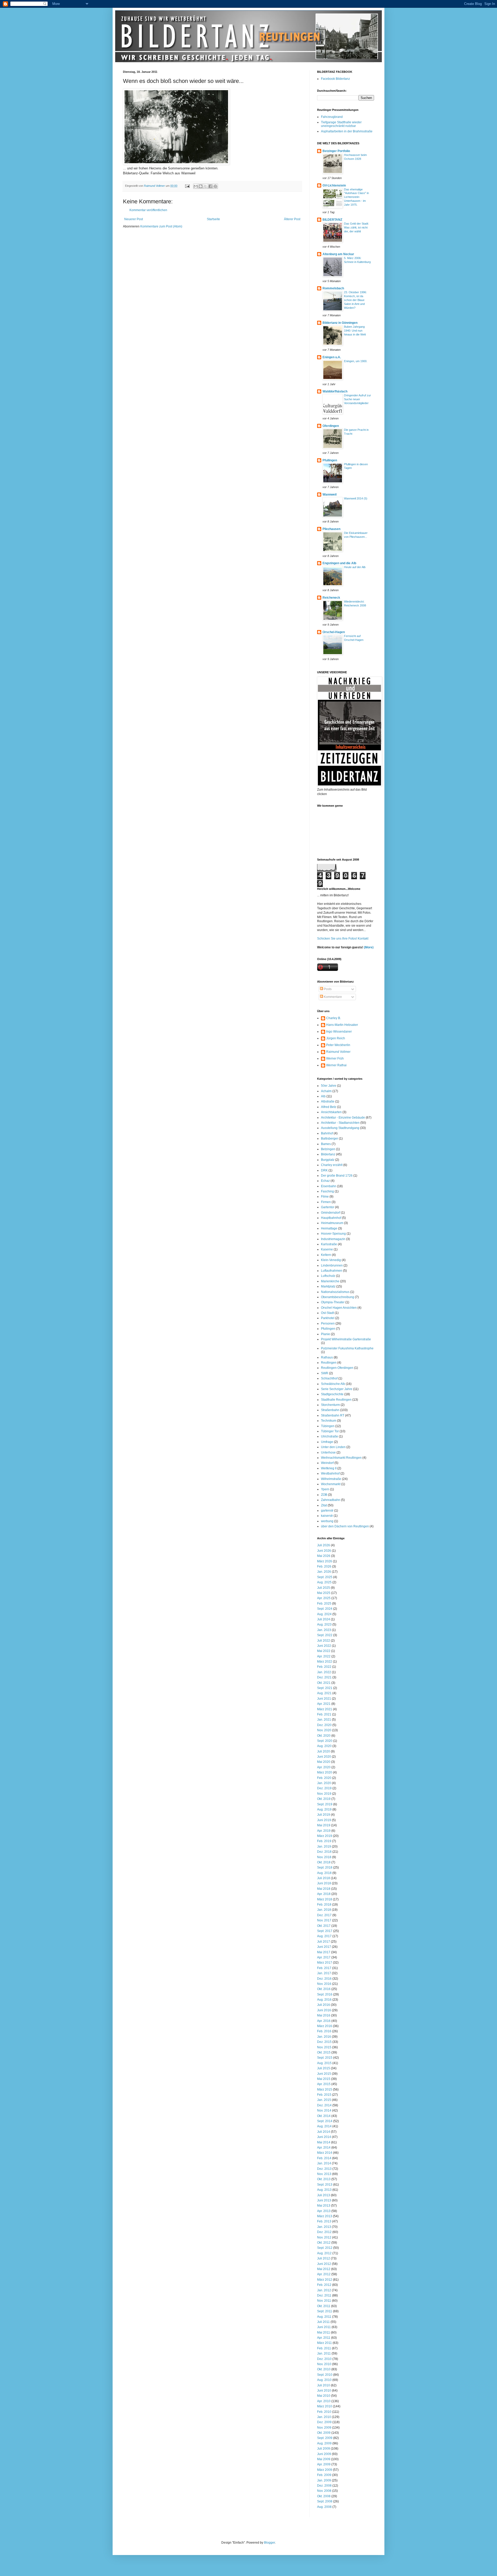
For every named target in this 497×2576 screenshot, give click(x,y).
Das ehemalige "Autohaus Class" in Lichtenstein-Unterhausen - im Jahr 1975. (356, 197)
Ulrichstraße (330, 1436)
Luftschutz (328, 1276)
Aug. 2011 (324, 2317)
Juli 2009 (324, 2449)
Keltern (326, 1255)
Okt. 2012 (324, 2243)
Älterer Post (292, 219)
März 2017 (325, 1963)
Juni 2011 (324, 2327)
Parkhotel (328, 1318)
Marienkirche (330, 1281)
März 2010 (325, 2406)
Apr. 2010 (324, 2401)
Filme (325, 1197)
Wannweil (330, 495)
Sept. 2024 (325, 1609)
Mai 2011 (324, 2332)
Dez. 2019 (324, 1788)
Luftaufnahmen (332, 1271)
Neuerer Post (134, 219)
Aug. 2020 (324, 1746)
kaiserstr (327, 1516)
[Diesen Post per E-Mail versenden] (196, 186)
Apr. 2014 (324, 2148)
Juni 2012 (324, 2264)
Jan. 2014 (324, 2163)
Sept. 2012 (325, 2248)
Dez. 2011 (324, 2295)
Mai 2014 (324, 2142)
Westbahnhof (330, 1473)
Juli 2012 (324, 2258)
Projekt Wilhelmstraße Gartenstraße (346, 1339)
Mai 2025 (324, 1593)
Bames (326, 1144)
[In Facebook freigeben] (210, 186)
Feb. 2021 (324, 1714)
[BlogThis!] (201, 186)
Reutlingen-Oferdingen (337, 1368)
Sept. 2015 (325, 2058)
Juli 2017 (324, 1942)
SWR (325, 1373)
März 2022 (325, 1662)
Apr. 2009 (324, 2464)
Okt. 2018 (324, 1862)
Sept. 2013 (325, 2185)
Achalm (326, 1091)
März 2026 (325, 1561)
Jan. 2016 (324, 2037)
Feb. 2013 (324, 2221)
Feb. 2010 (324, 2412)
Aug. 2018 (324, 1873)
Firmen (326, 1202)
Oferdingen (331, 426)
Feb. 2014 (324, 2158)
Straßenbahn (330, 1410)
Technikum (329, 1421)
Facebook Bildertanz (335, 79)
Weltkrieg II (329, 1468)
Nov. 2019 (324, 1794)
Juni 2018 (324, 1883)
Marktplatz (328, 1286)
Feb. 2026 (324, 1566)
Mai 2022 (324, 1651)
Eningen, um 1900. (356, 361)
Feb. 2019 (324, 1841)
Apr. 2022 (324, 1656)
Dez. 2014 (324, 2105)
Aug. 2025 (324, 1582)
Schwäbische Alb (333, 1384)
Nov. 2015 (324, 2047)
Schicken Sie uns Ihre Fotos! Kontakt (343, 939)
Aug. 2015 (324, 2063)
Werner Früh (335, 1058)
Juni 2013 (324, 2200)
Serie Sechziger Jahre (337, 1389)
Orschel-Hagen (334, 632)
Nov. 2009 (324, 2428)
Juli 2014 (324, 2132)
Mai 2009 (324, 2459)
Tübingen (328, 1426)
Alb (323, 1096)
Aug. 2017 (324, 1936)
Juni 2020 (324, 1757)
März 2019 (325, 1836)
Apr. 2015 (324, 2084)
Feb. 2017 (324, 1968)
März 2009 (325, 2470)
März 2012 (325, 2280)
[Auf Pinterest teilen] (215, 186)
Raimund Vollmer (338, 1052)
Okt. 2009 (324, 2433)
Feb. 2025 (324, 1604)
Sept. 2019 (325, 1804)
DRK (324, 1170)
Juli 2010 (324, 2385)
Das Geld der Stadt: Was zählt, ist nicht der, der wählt (356, 227)
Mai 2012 (324, 2269)
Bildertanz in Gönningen (340, 323)
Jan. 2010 (324, 2417)
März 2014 (325, 2153)
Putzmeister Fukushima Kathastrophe (347, 1348)
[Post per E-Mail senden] (187, 186)
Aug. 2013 (324, 2190)
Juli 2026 (324, 1545)
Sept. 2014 (325, 2121)
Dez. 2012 (324, 2232)
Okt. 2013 (324, 2179)
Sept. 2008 (325, 2501)
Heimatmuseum (332, 1223)
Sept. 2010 (325, 2375)
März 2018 (325, 1899)
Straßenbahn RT (333, 1415)
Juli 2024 (324, 1619)
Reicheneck (331, 598)
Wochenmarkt (331, 1484)
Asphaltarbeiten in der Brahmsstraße (347, 131)
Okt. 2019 (324, 1799)
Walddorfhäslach (335, 391)
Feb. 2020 (324, 1778)
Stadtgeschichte (332, 1394)
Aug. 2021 (324, 1693)
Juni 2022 (324, 1646)
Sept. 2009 (325, 2438)
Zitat (324, 1505)
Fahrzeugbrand (332, 117)
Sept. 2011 (325, 2311)
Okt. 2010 (324, 2369)
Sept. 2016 (325, 1994)
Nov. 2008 (324, 2491)
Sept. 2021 (325, 1688)
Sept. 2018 (325, 1867)
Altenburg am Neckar (338, 254)
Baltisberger (330, 1139)
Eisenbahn (329, 1186)
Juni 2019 (324, 1820)
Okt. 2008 (324, 2496)
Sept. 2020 (325, 1741)
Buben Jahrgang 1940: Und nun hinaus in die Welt (355, 331)
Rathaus (327, 1357)
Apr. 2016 (324, 2021)
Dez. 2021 (324, 1677)
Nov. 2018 (324, 1857)
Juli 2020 (324, 1751)
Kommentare (332, 997)
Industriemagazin (333, 1239)
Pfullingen (330, 460)
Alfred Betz (329, 1107)
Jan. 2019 (324, 1847)
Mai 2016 (324, 2015)
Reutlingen (329, 1363)
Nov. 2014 (324, 2110)
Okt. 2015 (324, 2052)
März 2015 (325, 2090)
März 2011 (324, 2343)
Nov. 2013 (324, 2174)
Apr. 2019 (324, 1831)
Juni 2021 (324, 1699)
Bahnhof (327, 1133)
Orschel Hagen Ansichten (339, 1308)
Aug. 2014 (324, 2126)
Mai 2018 (324, 1889)
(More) (368, 947)
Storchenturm (330, 1405)
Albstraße (328, 1101)
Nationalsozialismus (335, 1292)
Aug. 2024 (324, 1614)
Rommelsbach (333, 288)
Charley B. (334, 1018)
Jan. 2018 (324, 1910)
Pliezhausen (331, 529)
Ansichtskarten (331, 1112)
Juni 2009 (324, 2454)
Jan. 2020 (324, 1783)
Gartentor (328, 1207)
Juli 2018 (324, 1878)
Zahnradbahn (331, 1500)
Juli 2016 (324, 2005)
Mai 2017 (324, 1952)
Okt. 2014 (324, 2116)
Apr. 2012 (324, 2274)
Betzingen (328, 1149)
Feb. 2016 (324, 2031)
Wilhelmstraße (331, 1479)
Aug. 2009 (324, 2443)
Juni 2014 (324, 2137)
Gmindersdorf (331, 1213)
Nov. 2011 (324, 2301)
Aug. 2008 (324, 2507)
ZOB (324, 1495)
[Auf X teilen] (206, 186)
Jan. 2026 (324, 1572)
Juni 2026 (324, 1551)
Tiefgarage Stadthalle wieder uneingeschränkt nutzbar (341, 124)
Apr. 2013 (324, 2211)
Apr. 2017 (324, 1957)
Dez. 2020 (324, 1725)
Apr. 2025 (324, 1598)
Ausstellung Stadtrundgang (340, 1128)
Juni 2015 (324, 2074)
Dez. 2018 (324, 1852)
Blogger (269, 2543)
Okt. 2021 (324, 1683)
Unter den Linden (333, 1447)
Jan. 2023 (324, 1630)
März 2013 (325, 2216)
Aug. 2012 (324, 2253)
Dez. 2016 (324, 1979)
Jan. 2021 (324, 1720)
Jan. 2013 (324, 2227)
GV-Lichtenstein (334, 185)
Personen (328, 1323)
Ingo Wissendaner (339, 1032)
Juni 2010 (324, 2391)
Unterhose (328, 1452)
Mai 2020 (324, 1762)
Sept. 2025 (325, 1577)
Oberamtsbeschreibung (338, 1297)
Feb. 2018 (324, 1905)
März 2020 (325, 1772)
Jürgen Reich (336, 1038)
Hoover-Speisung (333, 1234)
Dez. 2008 (324, 2486)
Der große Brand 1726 (337, 1176)
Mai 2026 (324, 1556)
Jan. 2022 (324, 1672)
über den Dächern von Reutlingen (345, 1526)
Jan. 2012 (324, 2290)
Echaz (325, 1181)
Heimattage (329, 1228)
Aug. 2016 (324, 2000)
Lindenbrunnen (332, 1265)
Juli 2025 (324, 1588)
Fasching (327, 1191)
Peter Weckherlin (338, 1045)
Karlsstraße (329, 1244)
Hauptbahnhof (331, 1218)
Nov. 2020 (324, 1730)
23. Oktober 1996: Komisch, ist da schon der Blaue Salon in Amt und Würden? (355, 300)
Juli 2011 (323, 2322)
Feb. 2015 (324, 2095)
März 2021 (325, 1709)
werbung (327, 1521)
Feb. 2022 (324, 1667)
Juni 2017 (324, 1947)
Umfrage (327, 1442)
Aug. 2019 (324, 1809)
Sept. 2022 (325, 1635)
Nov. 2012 (324, 2237)
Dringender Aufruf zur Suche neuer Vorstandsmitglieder (357, 399)
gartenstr (327, 1511)
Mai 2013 (324, 2206)
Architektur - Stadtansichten (340, 1123)
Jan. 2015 (324, 2100)
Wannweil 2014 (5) (356, 498)
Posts (327, 989)
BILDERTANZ (332, 220)
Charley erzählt (332, 1165)
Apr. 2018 (324, 1894)
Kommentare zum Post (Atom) (161, 226)
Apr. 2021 (324, 1704)
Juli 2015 (324, 2068)
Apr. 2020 (324, 1767)
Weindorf (327, 1463)
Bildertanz (328, 1154)
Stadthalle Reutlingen (336, 1400)
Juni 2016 (324, 2010)
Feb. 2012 (324, 2285)
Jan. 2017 (324, 1973)
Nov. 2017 (324, 1920)
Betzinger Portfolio (336, 151)
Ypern (325, 1489)
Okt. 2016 (324, 1989)
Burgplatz (328, 1160)
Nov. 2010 (324, 2364)
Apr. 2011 (324, 2338)
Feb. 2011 (324, 2348)
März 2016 (325, 2026)
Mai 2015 (324, 2079)
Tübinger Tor (330, 1431)
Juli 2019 (324, 1815)
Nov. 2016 (324, 1984)
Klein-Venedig (331, 1260)
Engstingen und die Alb (339, 563)
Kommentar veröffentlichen (148, 210)
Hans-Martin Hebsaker (342, 1025)
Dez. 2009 (324, 2422)
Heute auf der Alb (355, 567)
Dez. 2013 (324, 2169)
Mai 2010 (324, 2396)
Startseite (213, 219)
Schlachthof (329, 1378)
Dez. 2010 (324, 2359)
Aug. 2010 (324, 2380)
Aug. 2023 (324, 1625)
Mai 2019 (324, 1825)
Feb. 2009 (324, 2475)
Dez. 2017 (324, 1915)
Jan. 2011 (324, 2353)
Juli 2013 (324, 2195)
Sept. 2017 (325, 1931)
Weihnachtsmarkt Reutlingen (341, 1458)
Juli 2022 (324, 1641)
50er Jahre (329, 1086)
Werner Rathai (336, 1065)
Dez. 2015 (324, 2042)
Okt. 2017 (324, 1926)
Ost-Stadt (327, 1313)
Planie (326, 1334)
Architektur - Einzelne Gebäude (343, 1118)
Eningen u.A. (332, 357)
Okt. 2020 (324, 1736)
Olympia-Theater (333, 1302)
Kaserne (327, 1249)
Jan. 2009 (324, 2480)
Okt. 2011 (324, 2306)
